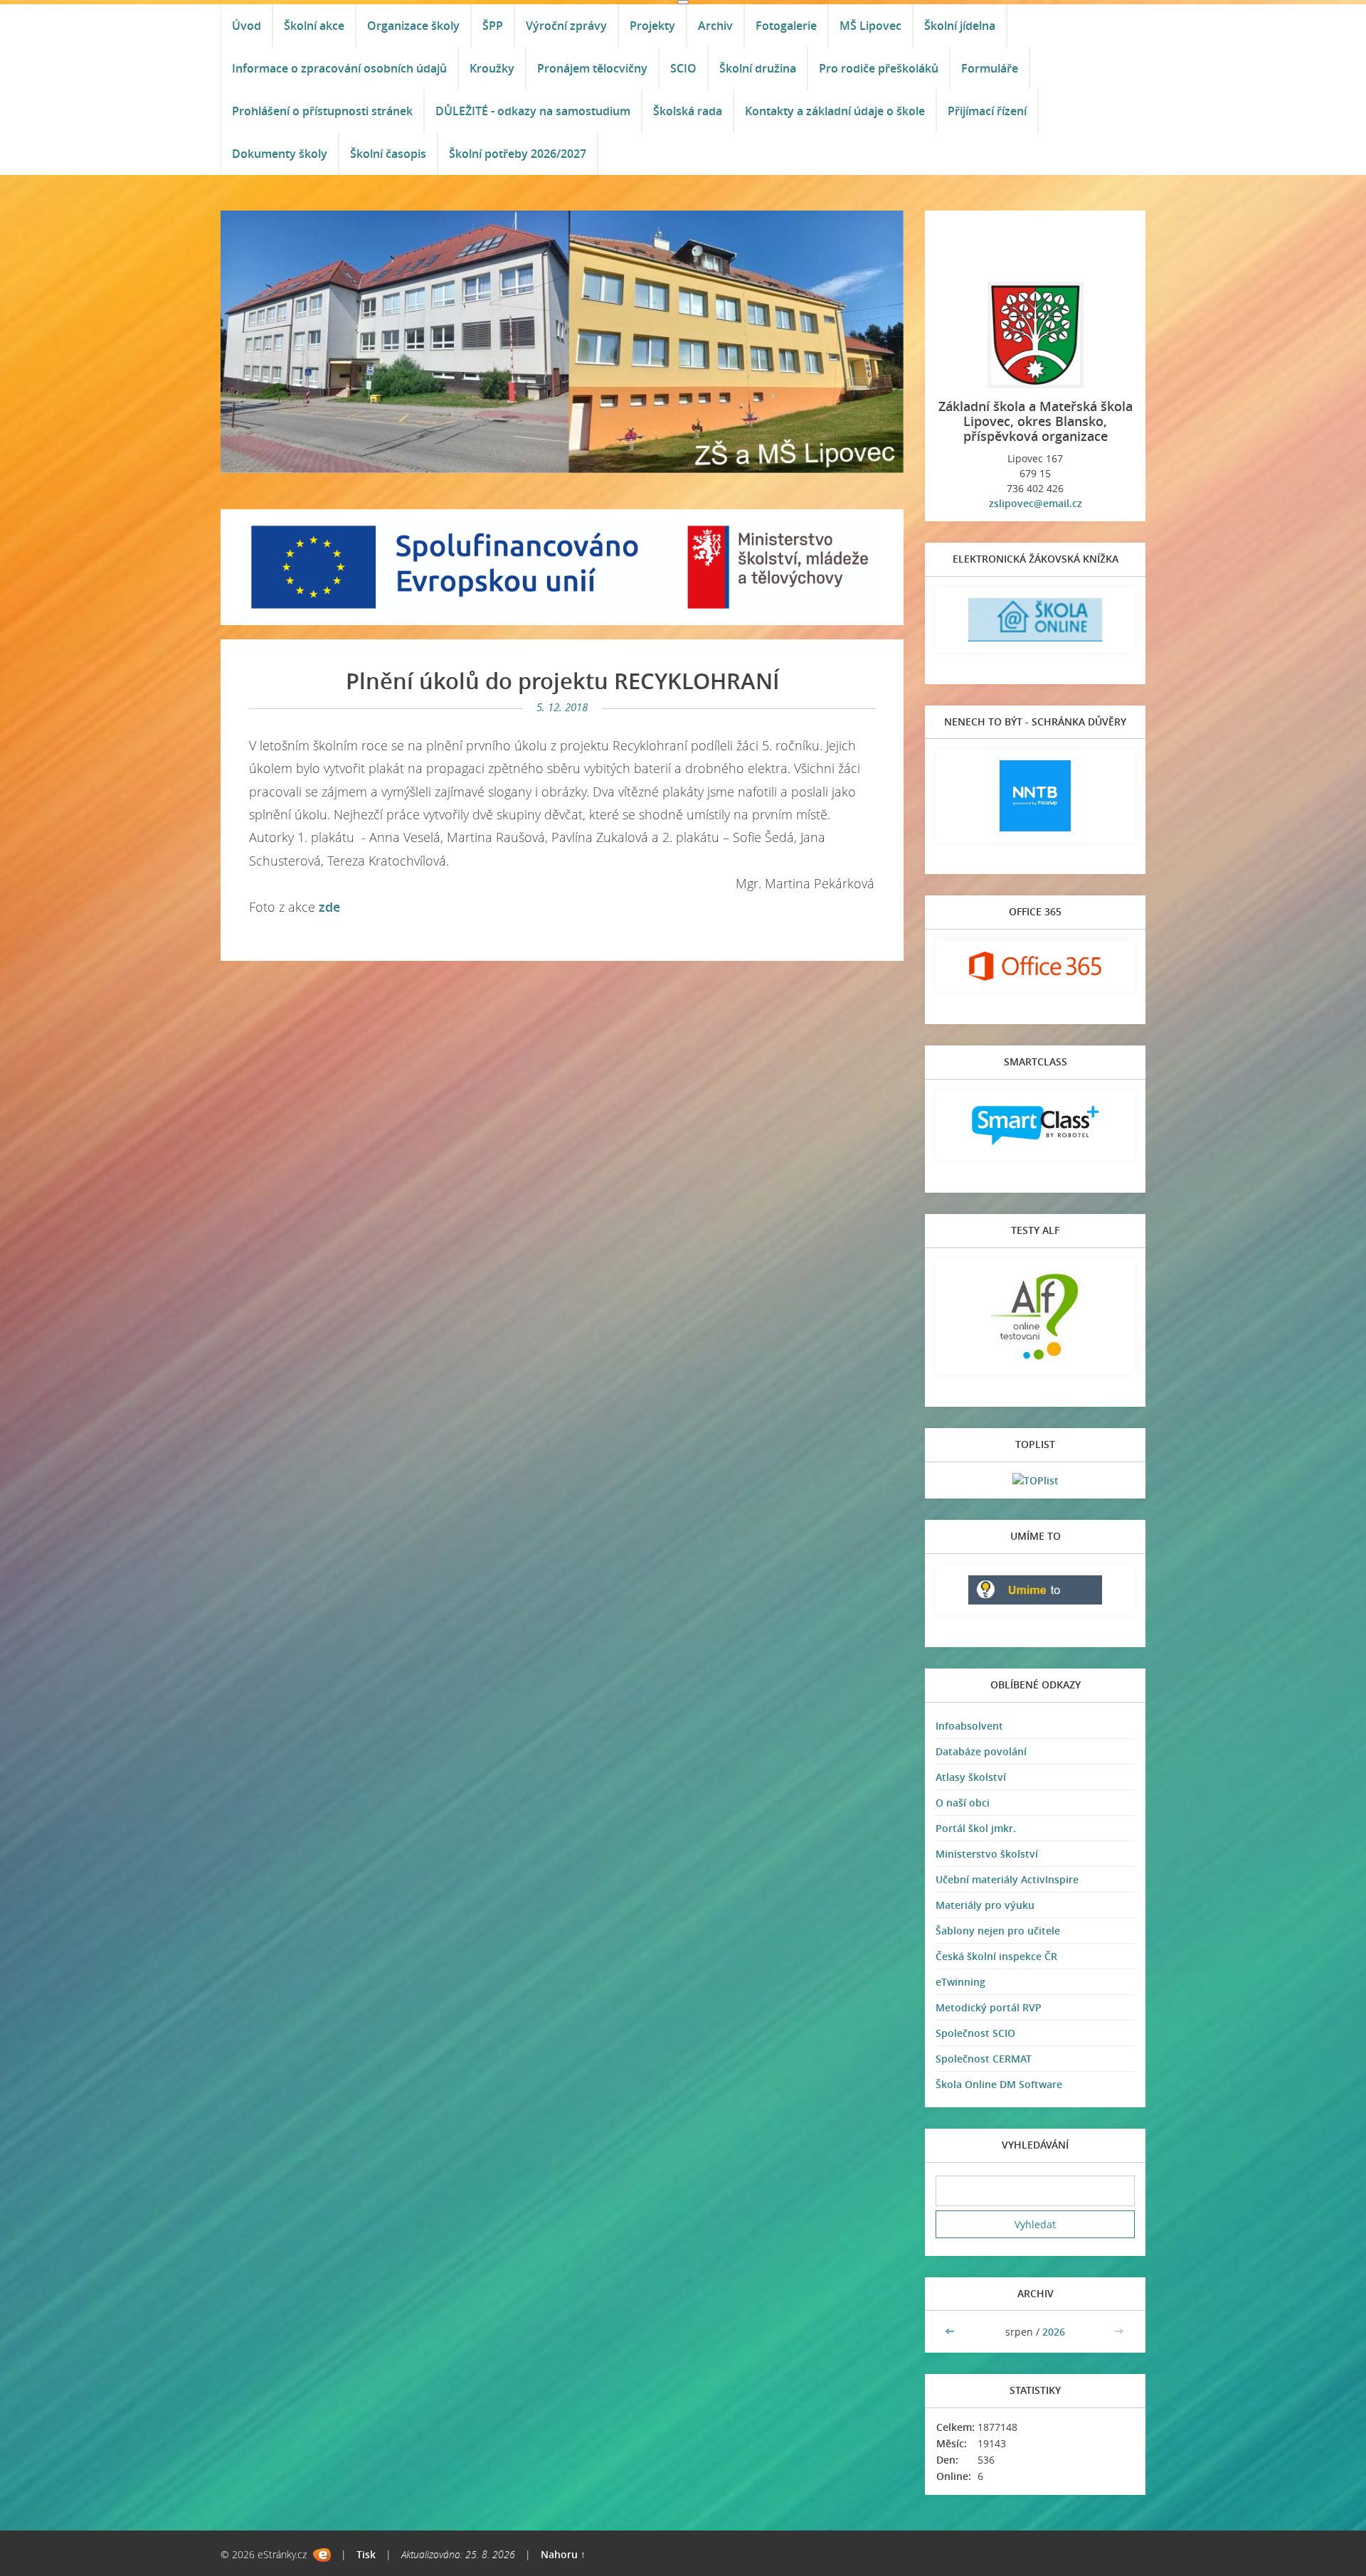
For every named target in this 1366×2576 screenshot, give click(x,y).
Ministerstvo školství (987, 1854)
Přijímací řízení (987, 111)
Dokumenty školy (280, 154)
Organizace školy (413, 26)
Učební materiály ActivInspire (1007, 1879)
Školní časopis (388, 154)
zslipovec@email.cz (1036, 503)
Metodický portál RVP (989, 2007)
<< (951, 2332)
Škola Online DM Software (999, 2084)
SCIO (683, 68)
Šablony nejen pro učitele (998, 1931)
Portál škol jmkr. (976, 1828)
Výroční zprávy (566, 26)
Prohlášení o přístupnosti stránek (322, 111)
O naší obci (963, 1803)
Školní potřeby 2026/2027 (518, 154)
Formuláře (990, 68)
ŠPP (493, 26)
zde (329, 907)
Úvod (247, 26)
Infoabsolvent (969, 1726)
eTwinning (960, 1982)
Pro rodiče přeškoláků (879, 68)
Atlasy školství (971, 1777)
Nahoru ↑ (563, 2554)
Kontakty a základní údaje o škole (835, 111)
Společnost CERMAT (984, 2059)
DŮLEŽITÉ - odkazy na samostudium (533, 111)
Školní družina (758, 68)
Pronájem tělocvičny (592, 68)
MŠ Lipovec (870, 26)
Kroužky (492, 68)
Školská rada (688, 111)
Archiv (715, 26)
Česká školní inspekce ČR (996, 1956)
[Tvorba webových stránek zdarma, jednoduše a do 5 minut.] (322, 2555)
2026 (1054, 2332)
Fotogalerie (786, 26)
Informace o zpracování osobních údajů (339, 68)
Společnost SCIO (975, 2033)
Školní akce (314, 26)
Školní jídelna (960, 26)
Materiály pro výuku (985, 1905)
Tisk (366, 2554)
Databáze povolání (981, 1751)
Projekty (652, 26)
